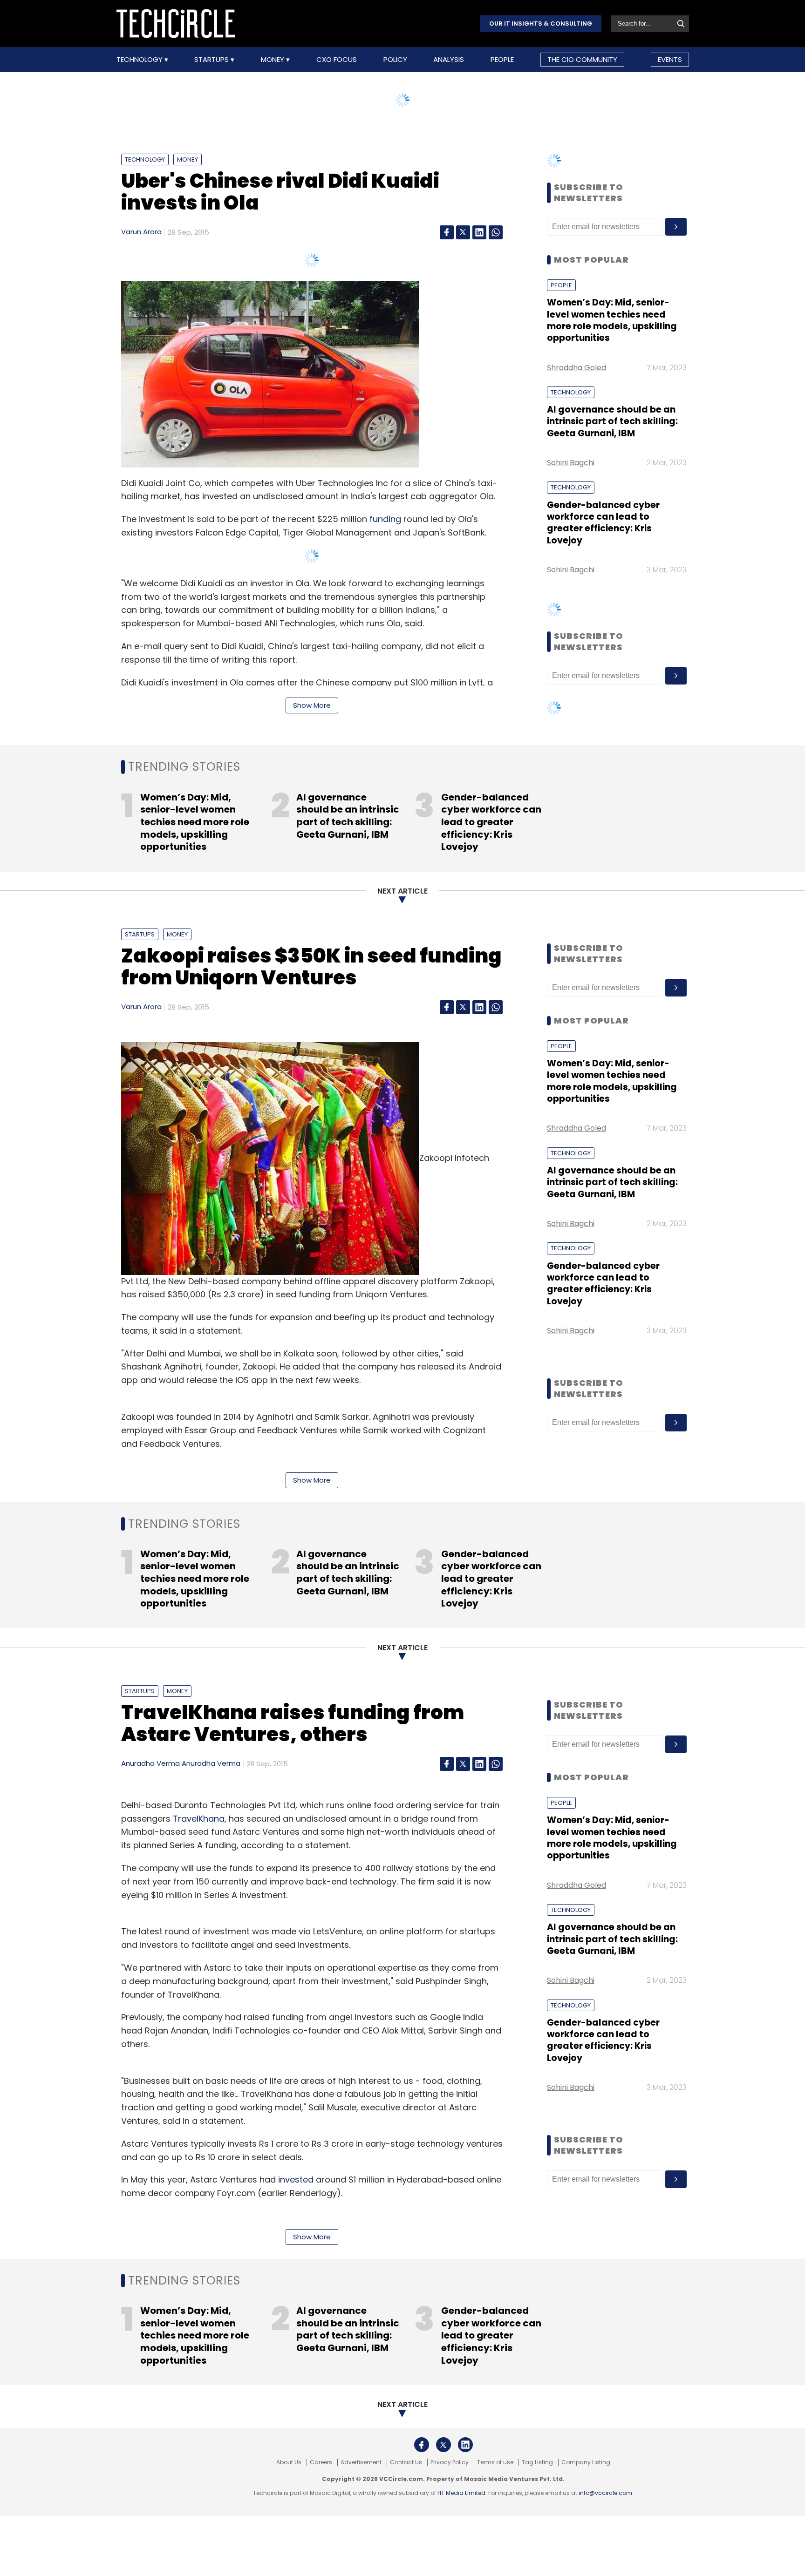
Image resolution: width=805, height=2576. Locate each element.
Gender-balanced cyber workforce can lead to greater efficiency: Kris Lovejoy (603, 523)
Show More (312, 705)
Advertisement (361, 2462)
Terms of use (495, 2462)
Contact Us (406, 2462)
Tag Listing (537, 2462)
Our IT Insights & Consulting (541, 24)
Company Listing (586, 2462)
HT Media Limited (461, 2493)
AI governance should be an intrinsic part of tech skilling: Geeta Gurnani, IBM (612, 421)
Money (273, 60)
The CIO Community (582, 59)
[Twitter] (463, 232)
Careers (321, 2462)
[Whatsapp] (496, 232)
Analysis (449, 60)
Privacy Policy (450, 2462)
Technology (140, 60)
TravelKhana (199, 1819)
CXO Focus (337, 60)
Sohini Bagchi (571, 463)
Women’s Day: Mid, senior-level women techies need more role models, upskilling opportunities (612, 320)
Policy (395, 60)
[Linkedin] (479, 232)
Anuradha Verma (150, 1763)
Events (670, 59)
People (502, 60)
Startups (212, 60)
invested (296, 2179)
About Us (289, 2462)
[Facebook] (447, 232)
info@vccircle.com (605, 2493)
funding (385, 519)
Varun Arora (141, 232)
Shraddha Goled (576, 368)
